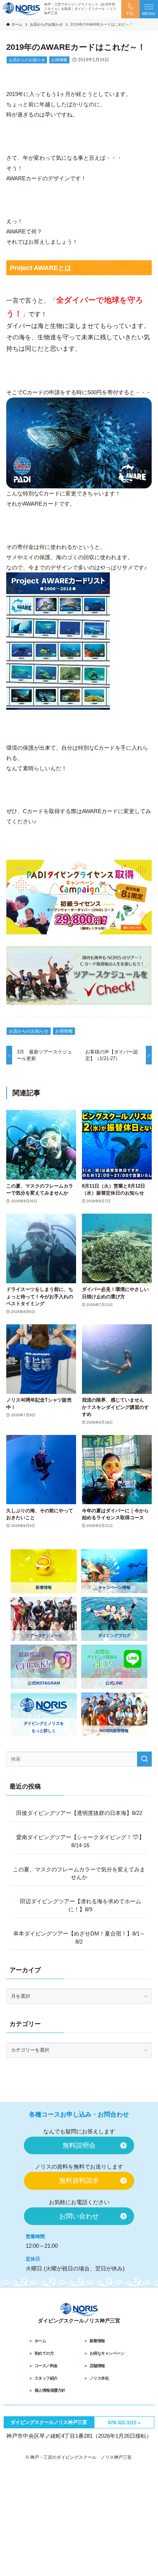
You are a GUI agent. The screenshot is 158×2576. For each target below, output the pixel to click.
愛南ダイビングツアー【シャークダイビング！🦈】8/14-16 (80, 1841)
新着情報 (97, 2341)
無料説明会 (79, 2145)
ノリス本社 (99, 2378)
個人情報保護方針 (50, 2390)
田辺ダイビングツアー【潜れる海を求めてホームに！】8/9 (80, 1905)
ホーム (40, 2341)
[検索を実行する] (144, 1759)
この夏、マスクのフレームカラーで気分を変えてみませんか (79, 1873)
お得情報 (59, 60)
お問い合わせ (79, 2216)
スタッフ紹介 (46, 2378)
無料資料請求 (79, 2181)
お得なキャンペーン (107, 2353)
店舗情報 (97, 2366)
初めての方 (44, 2353)
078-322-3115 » (124, 2423)
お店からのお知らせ (27, 60)
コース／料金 (46, 2366)
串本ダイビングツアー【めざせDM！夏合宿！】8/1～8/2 (79, 1937)
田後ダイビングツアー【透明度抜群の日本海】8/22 (79, 1813)
